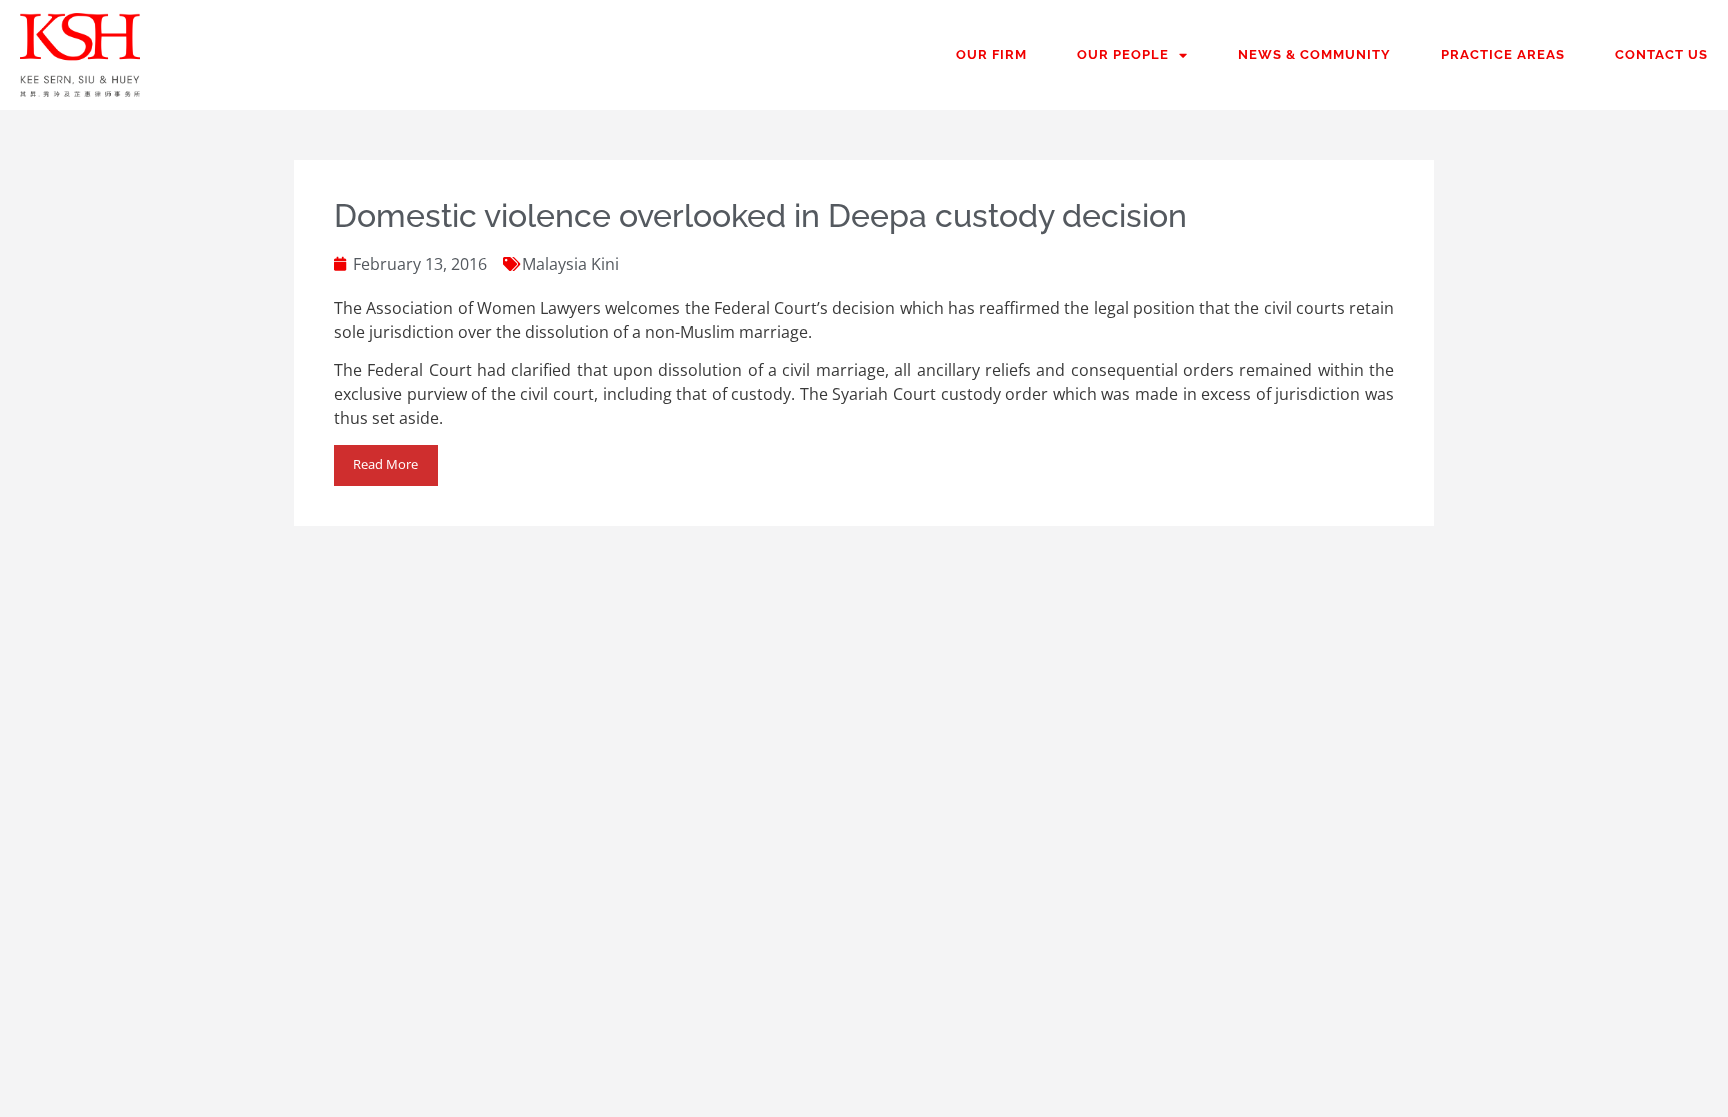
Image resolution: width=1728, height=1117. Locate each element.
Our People (1123, 54)
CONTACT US (1661, 54)
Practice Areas (1503, 54)
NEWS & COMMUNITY (1314, 54)
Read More (385, 464)
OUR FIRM (991, 54)
